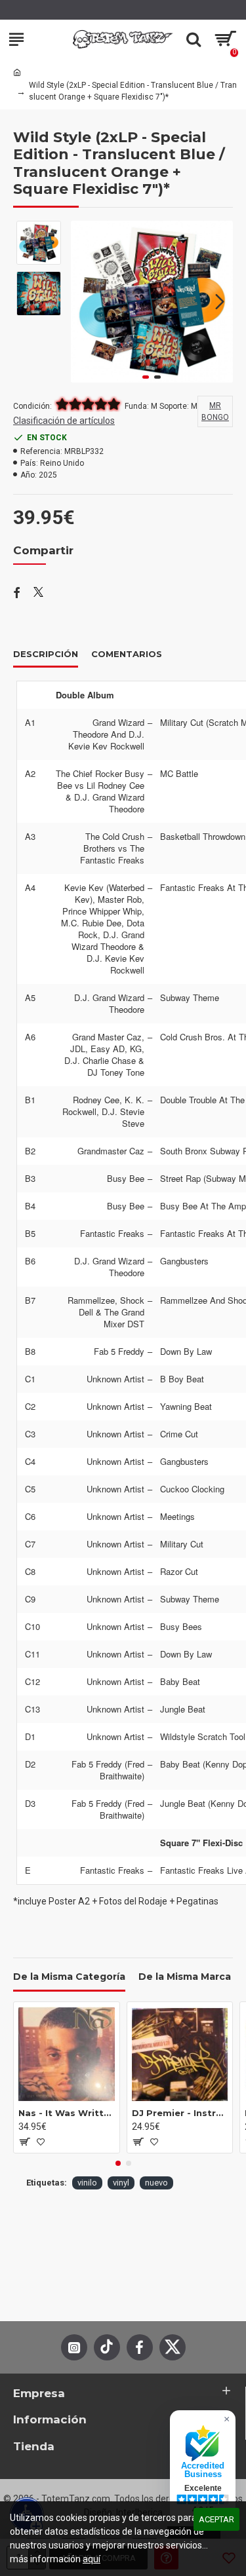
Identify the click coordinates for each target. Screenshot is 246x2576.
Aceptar (216, 2519)
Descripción (46, 654)
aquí (92, 2559)
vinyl (121, 2183)
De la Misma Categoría (69, 1977)
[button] (84, 301)
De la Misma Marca (185, 1977)
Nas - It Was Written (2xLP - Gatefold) (67, 2113)
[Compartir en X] (38, 594)
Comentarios (127, 654)
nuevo (156, 2183)
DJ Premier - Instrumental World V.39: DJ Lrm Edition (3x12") (180, 2113)
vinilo (87, 2183)
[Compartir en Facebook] (17, 594)
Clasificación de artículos (64, 421)
